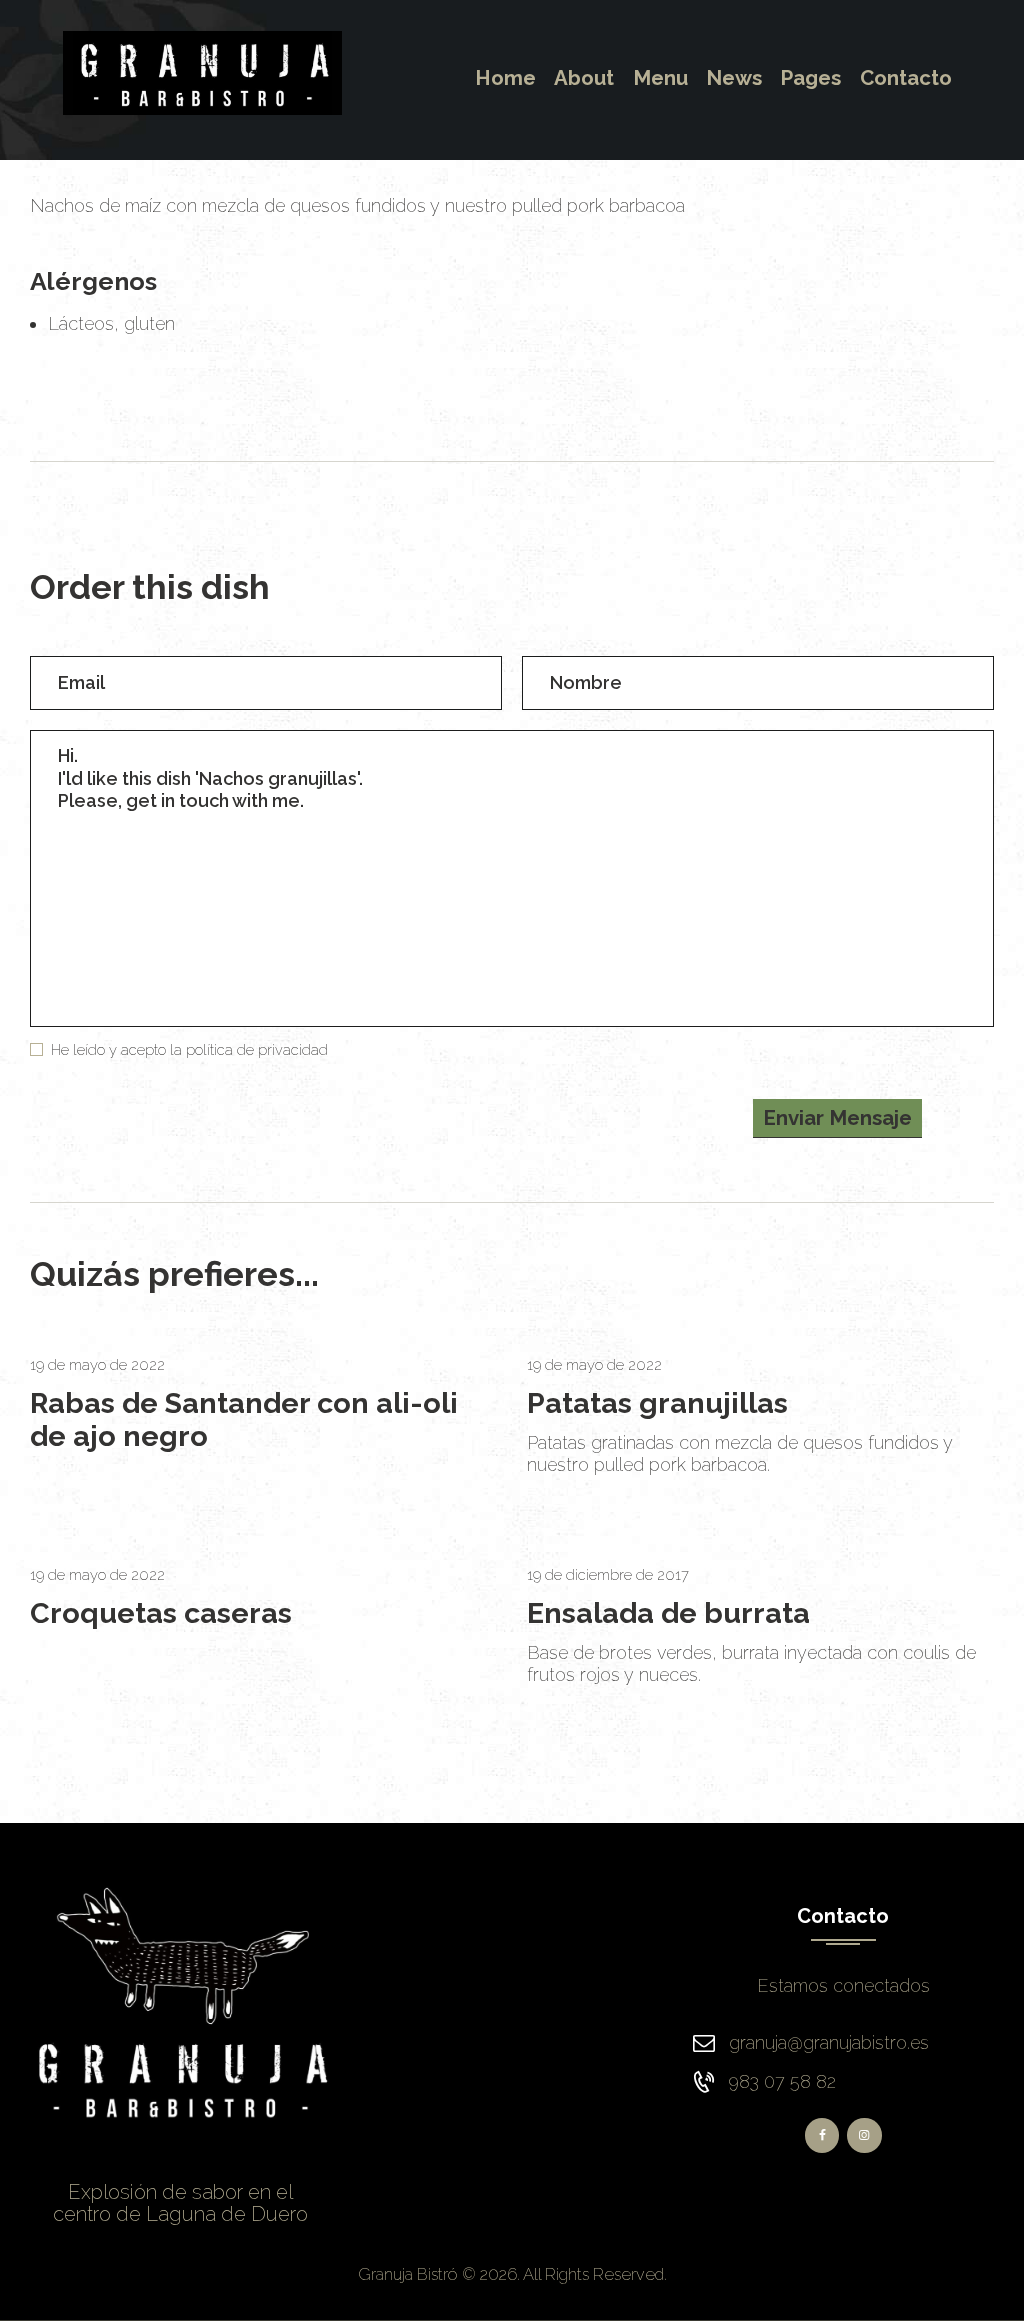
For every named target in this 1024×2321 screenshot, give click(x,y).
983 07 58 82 (782, 2081)
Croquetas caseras (161, 1613)
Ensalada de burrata (668, 1613)
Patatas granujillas (657, 1403)
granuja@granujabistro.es (829, 2042)
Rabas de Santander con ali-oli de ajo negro (244, 1419)
